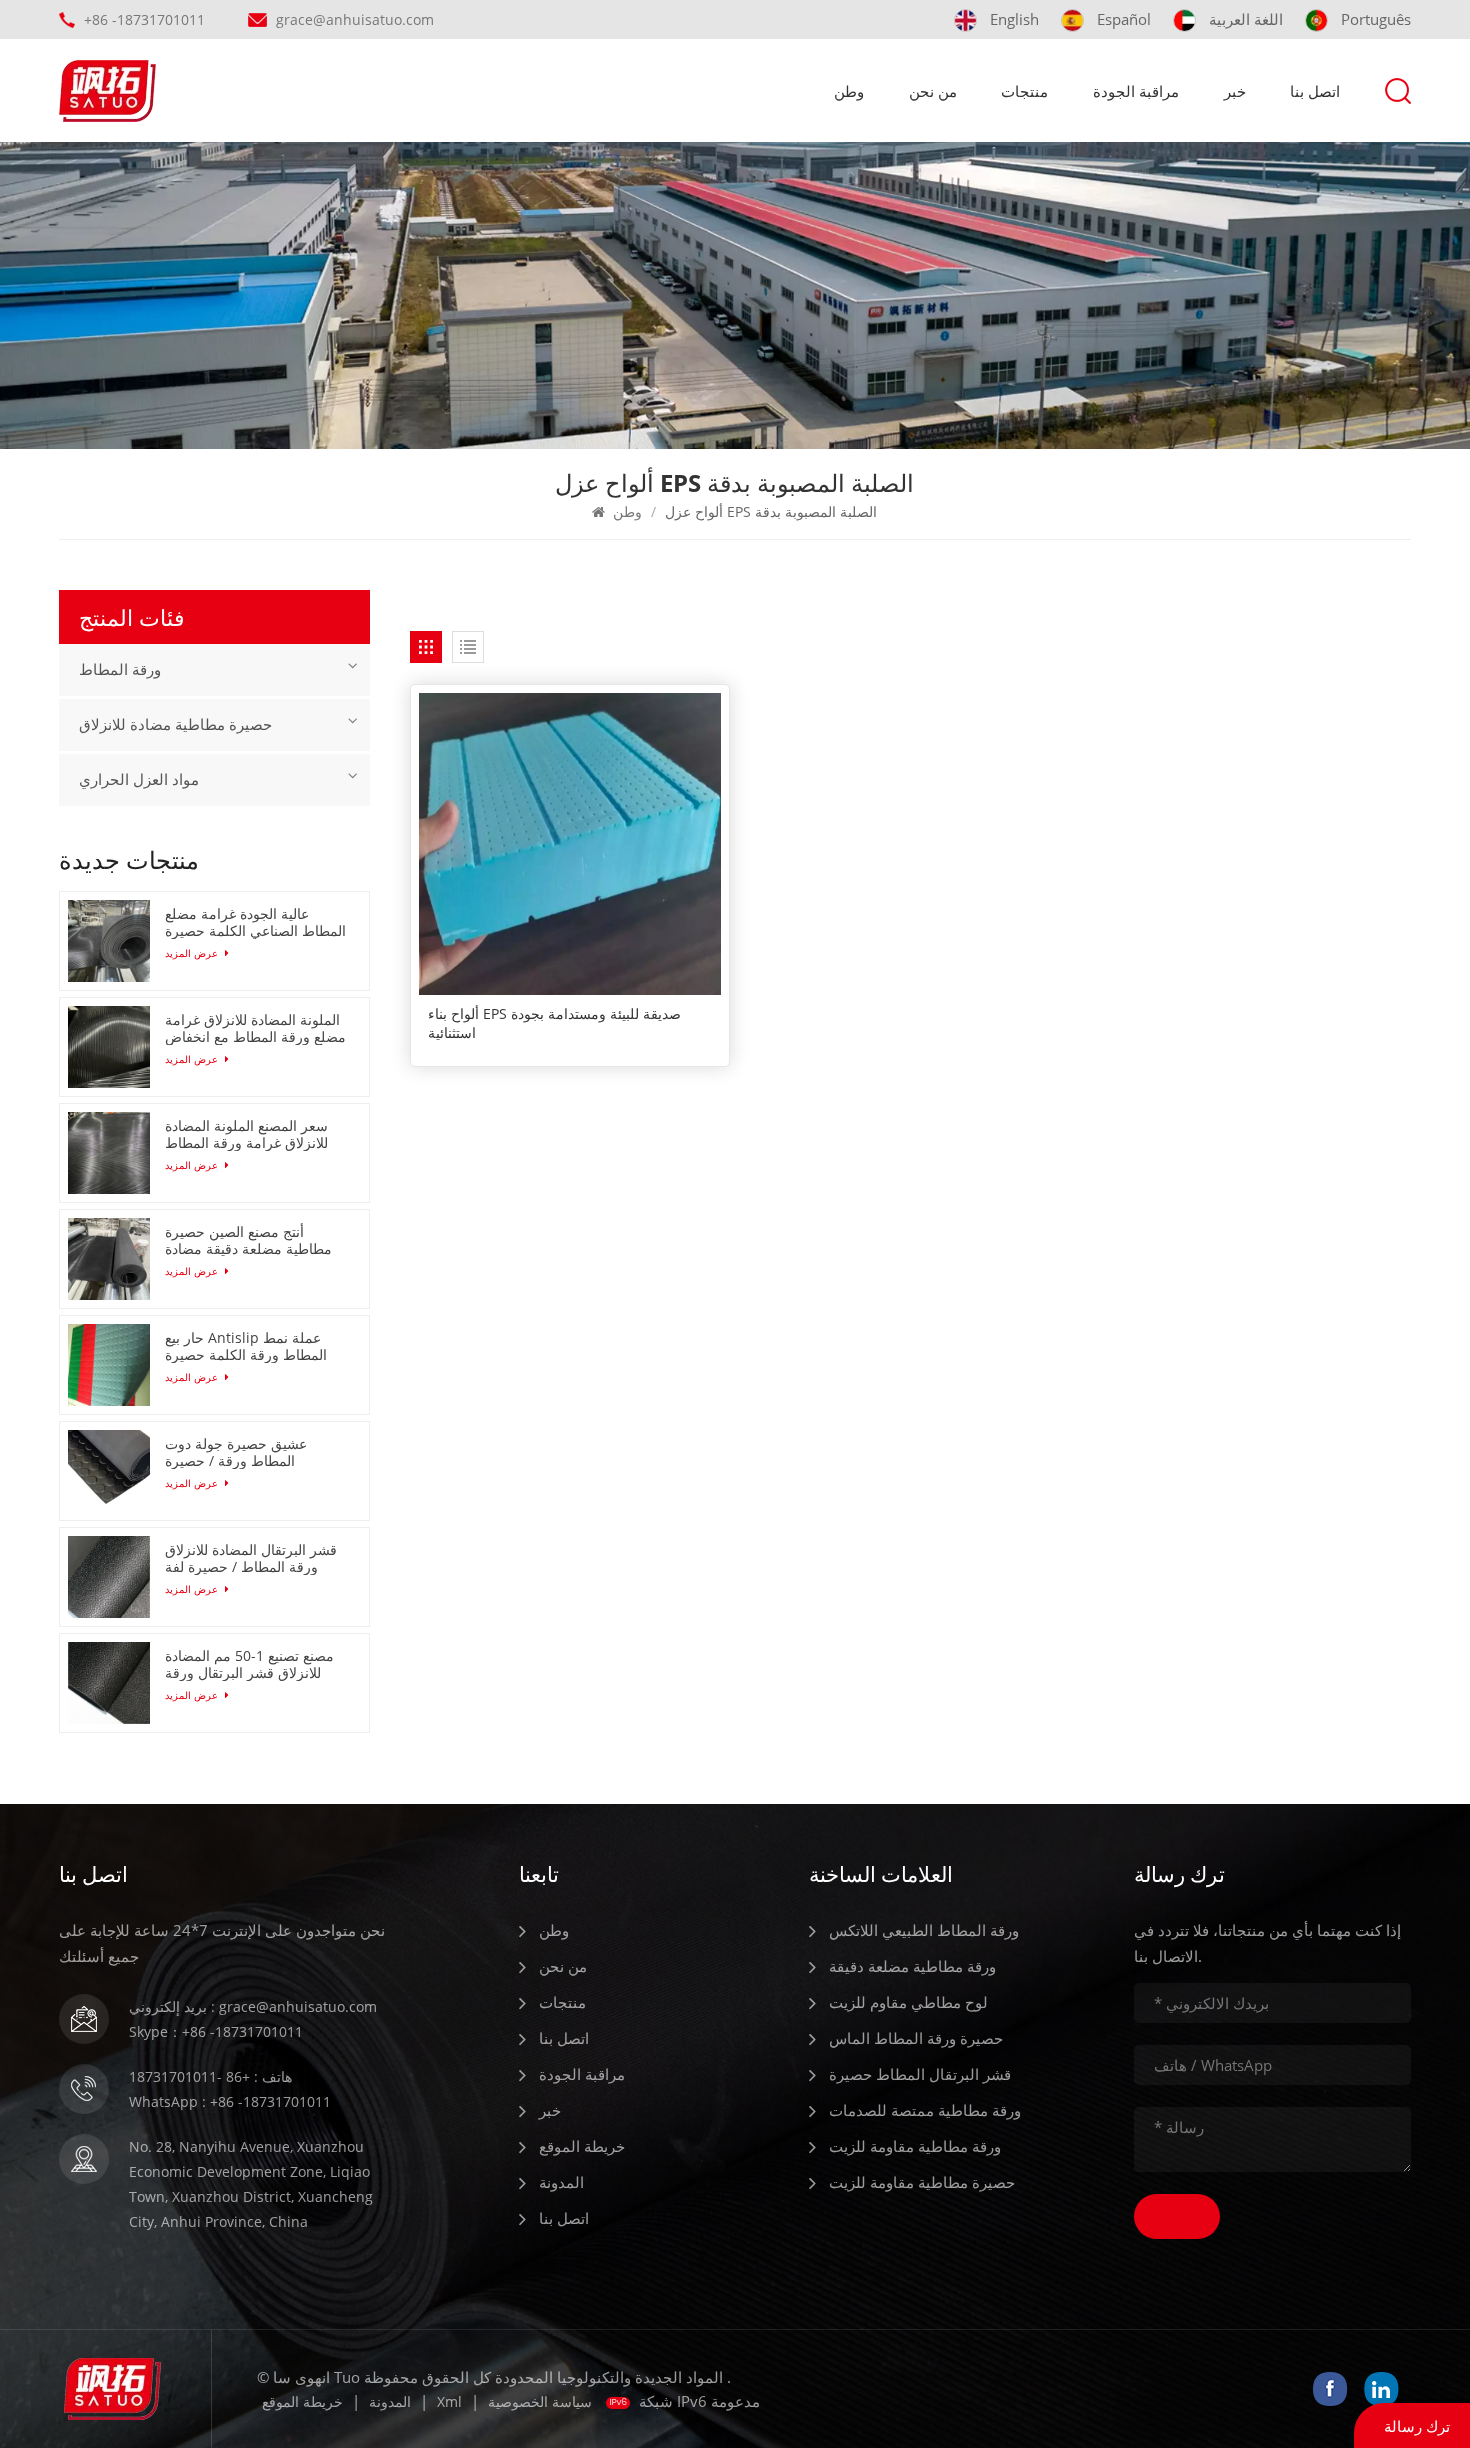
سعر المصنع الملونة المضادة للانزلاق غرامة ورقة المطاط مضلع (246, 1134)
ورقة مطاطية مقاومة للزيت (915, 2146)
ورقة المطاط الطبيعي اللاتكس (924, 1930)
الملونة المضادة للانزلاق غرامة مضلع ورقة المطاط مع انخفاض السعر (255, 1028)
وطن (849, 91)
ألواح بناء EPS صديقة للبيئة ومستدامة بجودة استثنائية (554, 1023)
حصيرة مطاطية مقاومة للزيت (922, 2182)
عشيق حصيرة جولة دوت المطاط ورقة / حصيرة (236, 1452)
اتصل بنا (1315, 91)
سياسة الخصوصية (540, 2401)
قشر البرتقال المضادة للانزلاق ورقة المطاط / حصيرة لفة (251, 1558)
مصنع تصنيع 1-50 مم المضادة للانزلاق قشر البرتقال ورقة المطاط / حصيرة (249, 1664)
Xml (449, 2401)
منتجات (1024, 91)
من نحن (933, 91)
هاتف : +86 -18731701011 (210, 2076)
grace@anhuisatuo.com (355, 19)
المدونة (561, 2182)
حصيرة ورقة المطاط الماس (916, 2038)
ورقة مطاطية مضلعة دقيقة (912, 1966)
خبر (1235, 91)
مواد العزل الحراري (139, 780)
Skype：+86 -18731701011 (216, 2031)
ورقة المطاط (120, 670)
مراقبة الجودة (1136, 91)
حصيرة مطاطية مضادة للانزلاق (175, 725)
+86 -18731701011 (144, 19)
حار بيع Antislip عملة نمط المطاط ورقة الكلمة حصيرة (246, 1346)
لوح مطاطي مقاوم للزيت (908, 2002)
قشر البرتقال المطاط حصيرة (920, 2074)
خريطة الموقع (582, 2146)
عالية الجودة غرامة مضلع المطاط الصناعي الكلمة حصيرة (255, 922)
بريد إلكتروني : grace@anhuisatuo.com (253, 2006)
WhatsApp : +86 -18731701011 (230, 2101)
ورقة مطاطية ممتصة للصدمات (925, 2110)
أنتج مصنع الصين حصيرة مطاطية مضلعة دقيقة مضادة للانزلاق (248, 1240)
